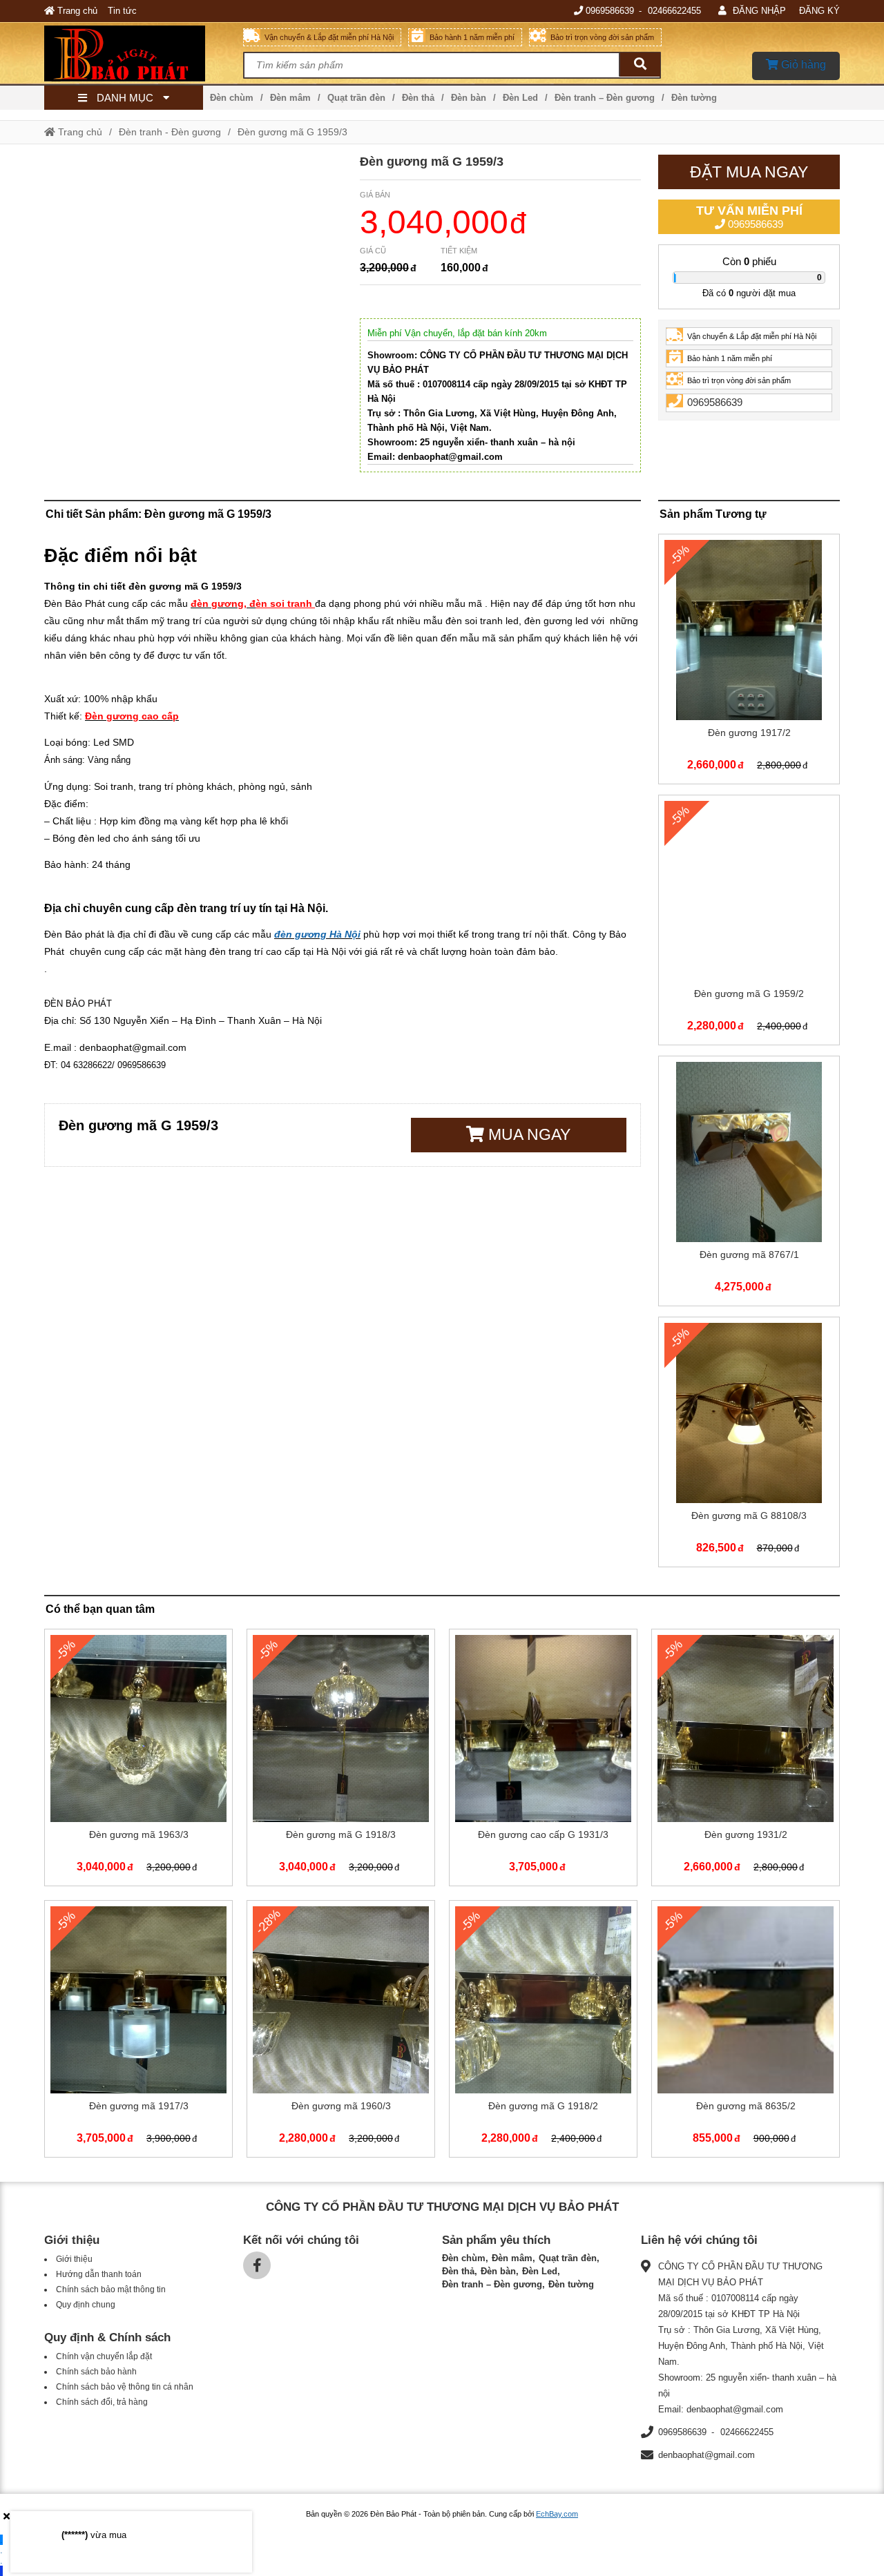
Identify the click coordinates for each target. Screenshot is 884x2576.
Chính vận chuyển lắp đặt (104, 2356)
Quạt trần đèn (356, 98)
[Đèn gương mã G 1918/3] (341, 1760)
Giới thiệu (74, 2259)
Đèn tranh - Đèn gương (170, 132)
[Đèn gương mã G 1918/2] (543, 2032)
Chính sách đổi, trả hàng (102, 2402)
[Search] (640, 65)
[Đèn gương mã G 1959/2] (749, 923)
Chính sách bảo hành (96, 2372)
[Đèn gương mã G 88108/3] (749, 1445)
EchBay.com (557, 2514)
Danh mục (125, 98)
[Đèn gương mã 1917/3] (138, 2032)
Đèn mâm (290, 98)
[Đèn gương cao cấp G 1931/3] (543, 1760)
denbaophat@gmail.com (707, 2455)
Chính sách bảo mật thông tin (111, 2289)
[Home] (144, 53)
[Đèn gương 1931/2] (746, 1760)
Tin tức (122, 11)
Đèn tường (694, 98)
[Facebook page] (257, 2265)
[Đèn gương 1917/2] (749, 662)
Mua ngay (527, 1134)
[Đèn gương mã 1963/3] (138, 1760)
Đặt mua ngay (749, 172)
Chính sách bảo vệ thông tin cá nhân (125, 2387)
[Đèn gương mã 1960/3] (341, 2032)
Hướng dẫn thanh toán (99, 2274)
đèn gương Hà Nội (317, 934)
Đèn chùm (232, 98)
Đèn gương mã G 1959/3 (292, 132)
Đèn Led (520, 98)
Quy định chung (86, 2305)
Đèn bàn (469, 98)
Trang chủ (76, 11)
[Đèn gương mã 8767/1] (749, 1184)
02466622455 (674, 11)
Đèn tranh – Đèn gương (605, 98)
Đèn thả (418, 98)
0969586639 (610, 11)
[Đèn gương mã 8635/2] (746, 2032)
